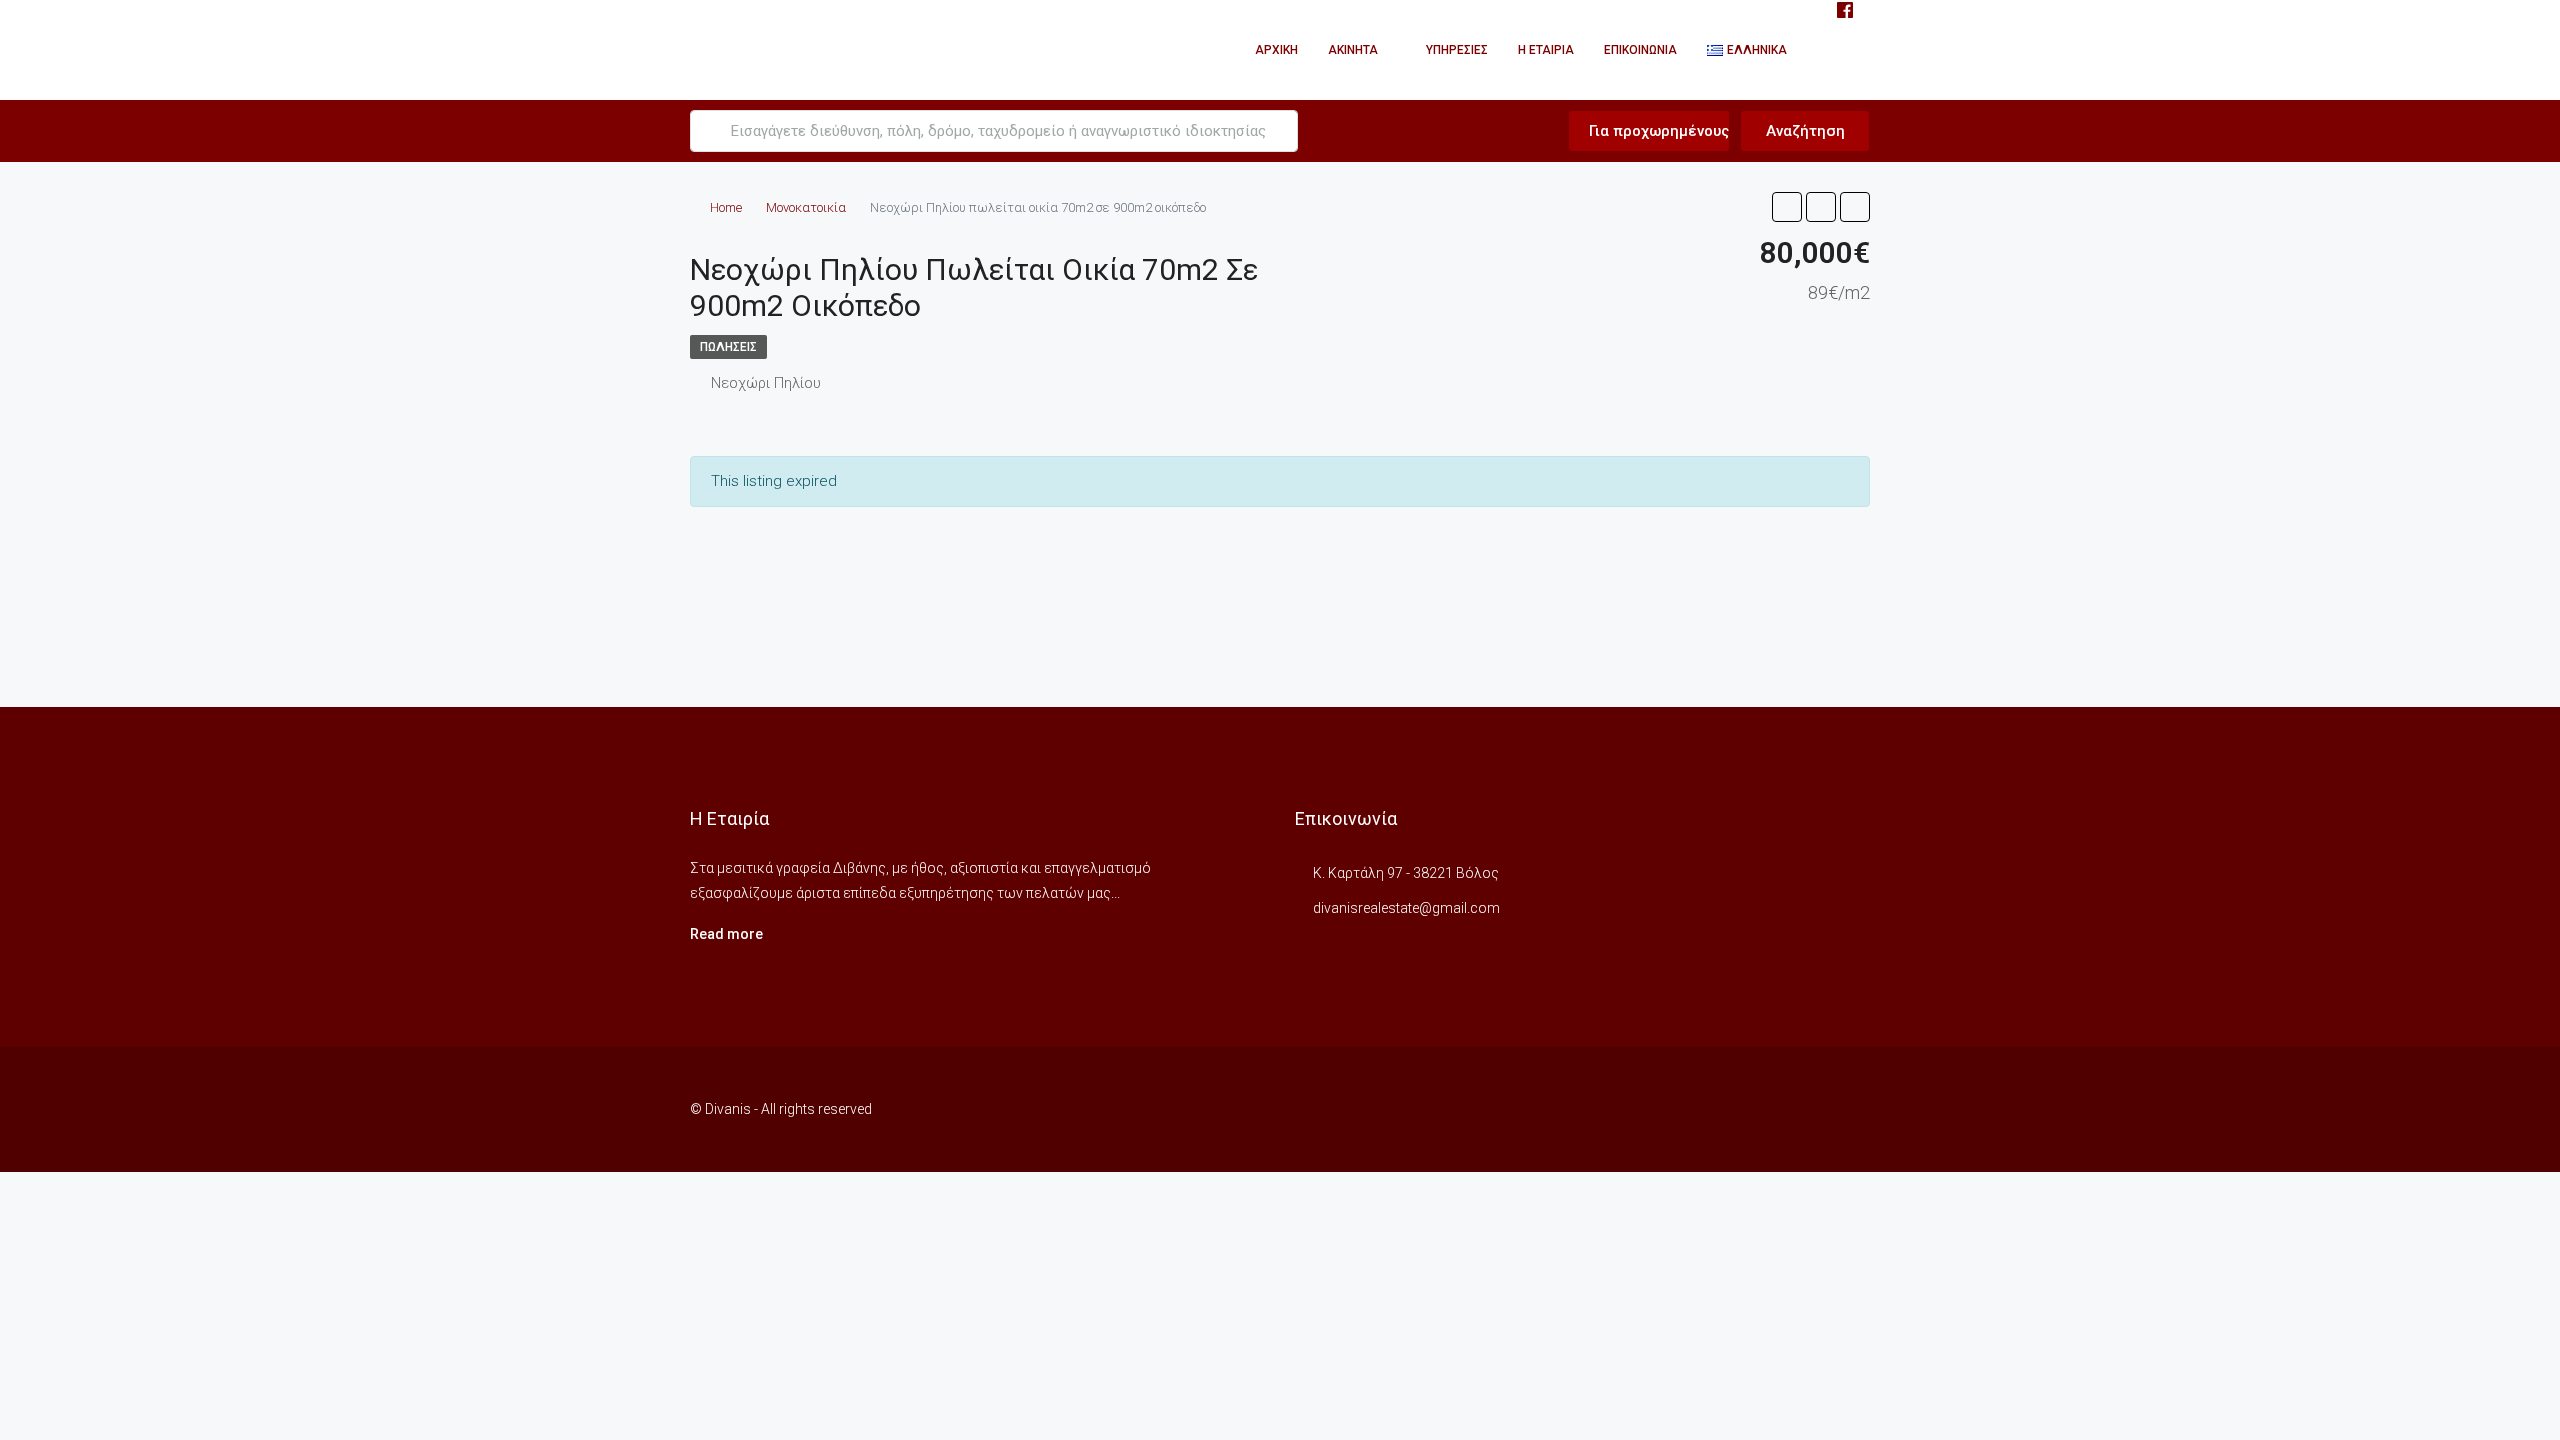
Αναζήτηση (1805, 131)
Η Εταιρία (1546, 50)
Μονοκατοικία (806, 207)
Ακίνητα (1353, 50)
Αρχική (1276, 50)
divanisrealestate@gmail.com (1406, 908)
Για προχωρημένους (1657, 131)
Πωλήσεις (728, 347)
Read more (726, 934)
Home (726, 207)
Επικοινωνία (1640, 50)
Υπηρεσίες (1457, 50)
